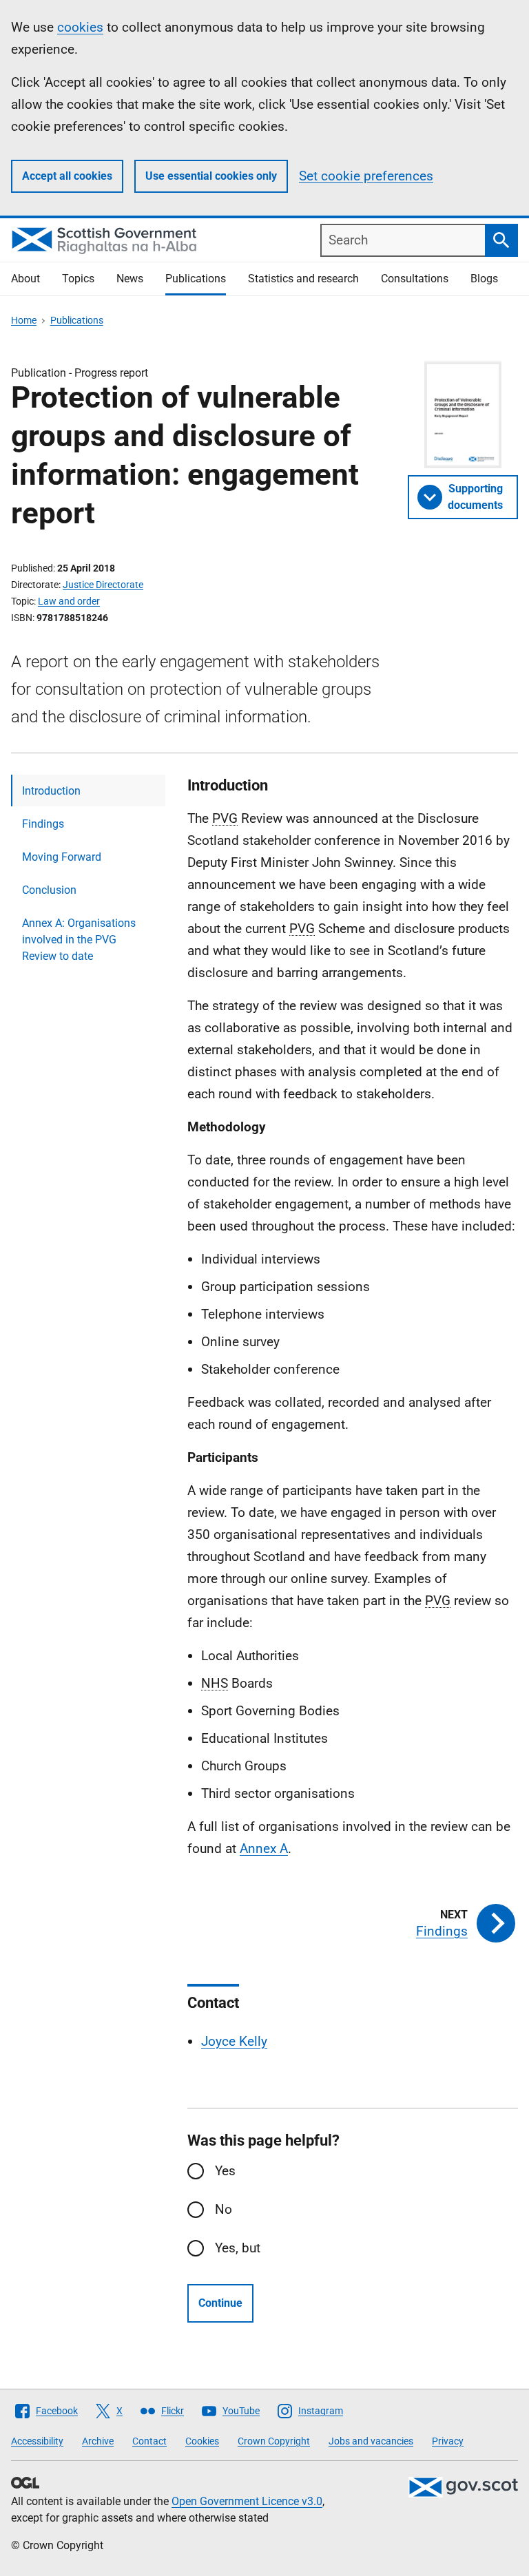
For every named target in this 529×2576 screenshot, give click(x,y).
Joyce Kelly (234, 2041)
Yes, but (238, 2248)
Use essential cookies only (211, 176)
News (130, 279)
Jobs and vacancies (371, 2441)
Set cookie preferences (366, 176)
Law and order (69, 601)
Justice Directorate (103, 585)
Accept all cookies (67, 176)
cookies (80, 27)
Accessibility (37, 2441)
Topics (78, 279)
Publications (196, 279)
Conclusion (49, 890)
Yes (225, 2171)
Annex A (264, 1849)
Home (24, 320)
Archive (98, 2441)
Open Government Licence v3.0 (247, 2501)
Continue (220, 2303)
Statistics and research (303, 279)
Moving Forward (62, 857)
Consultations (415, 279)
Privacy (448, 2441)
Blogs (484, 279)
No (224, 2209)
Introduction (51, 791)
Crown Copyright (274, 2441)
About (25, 279)
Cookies (202, 2441)
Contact (149, 2441)
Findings (43, 824)
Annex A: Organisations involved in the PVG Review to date (79, 940)
